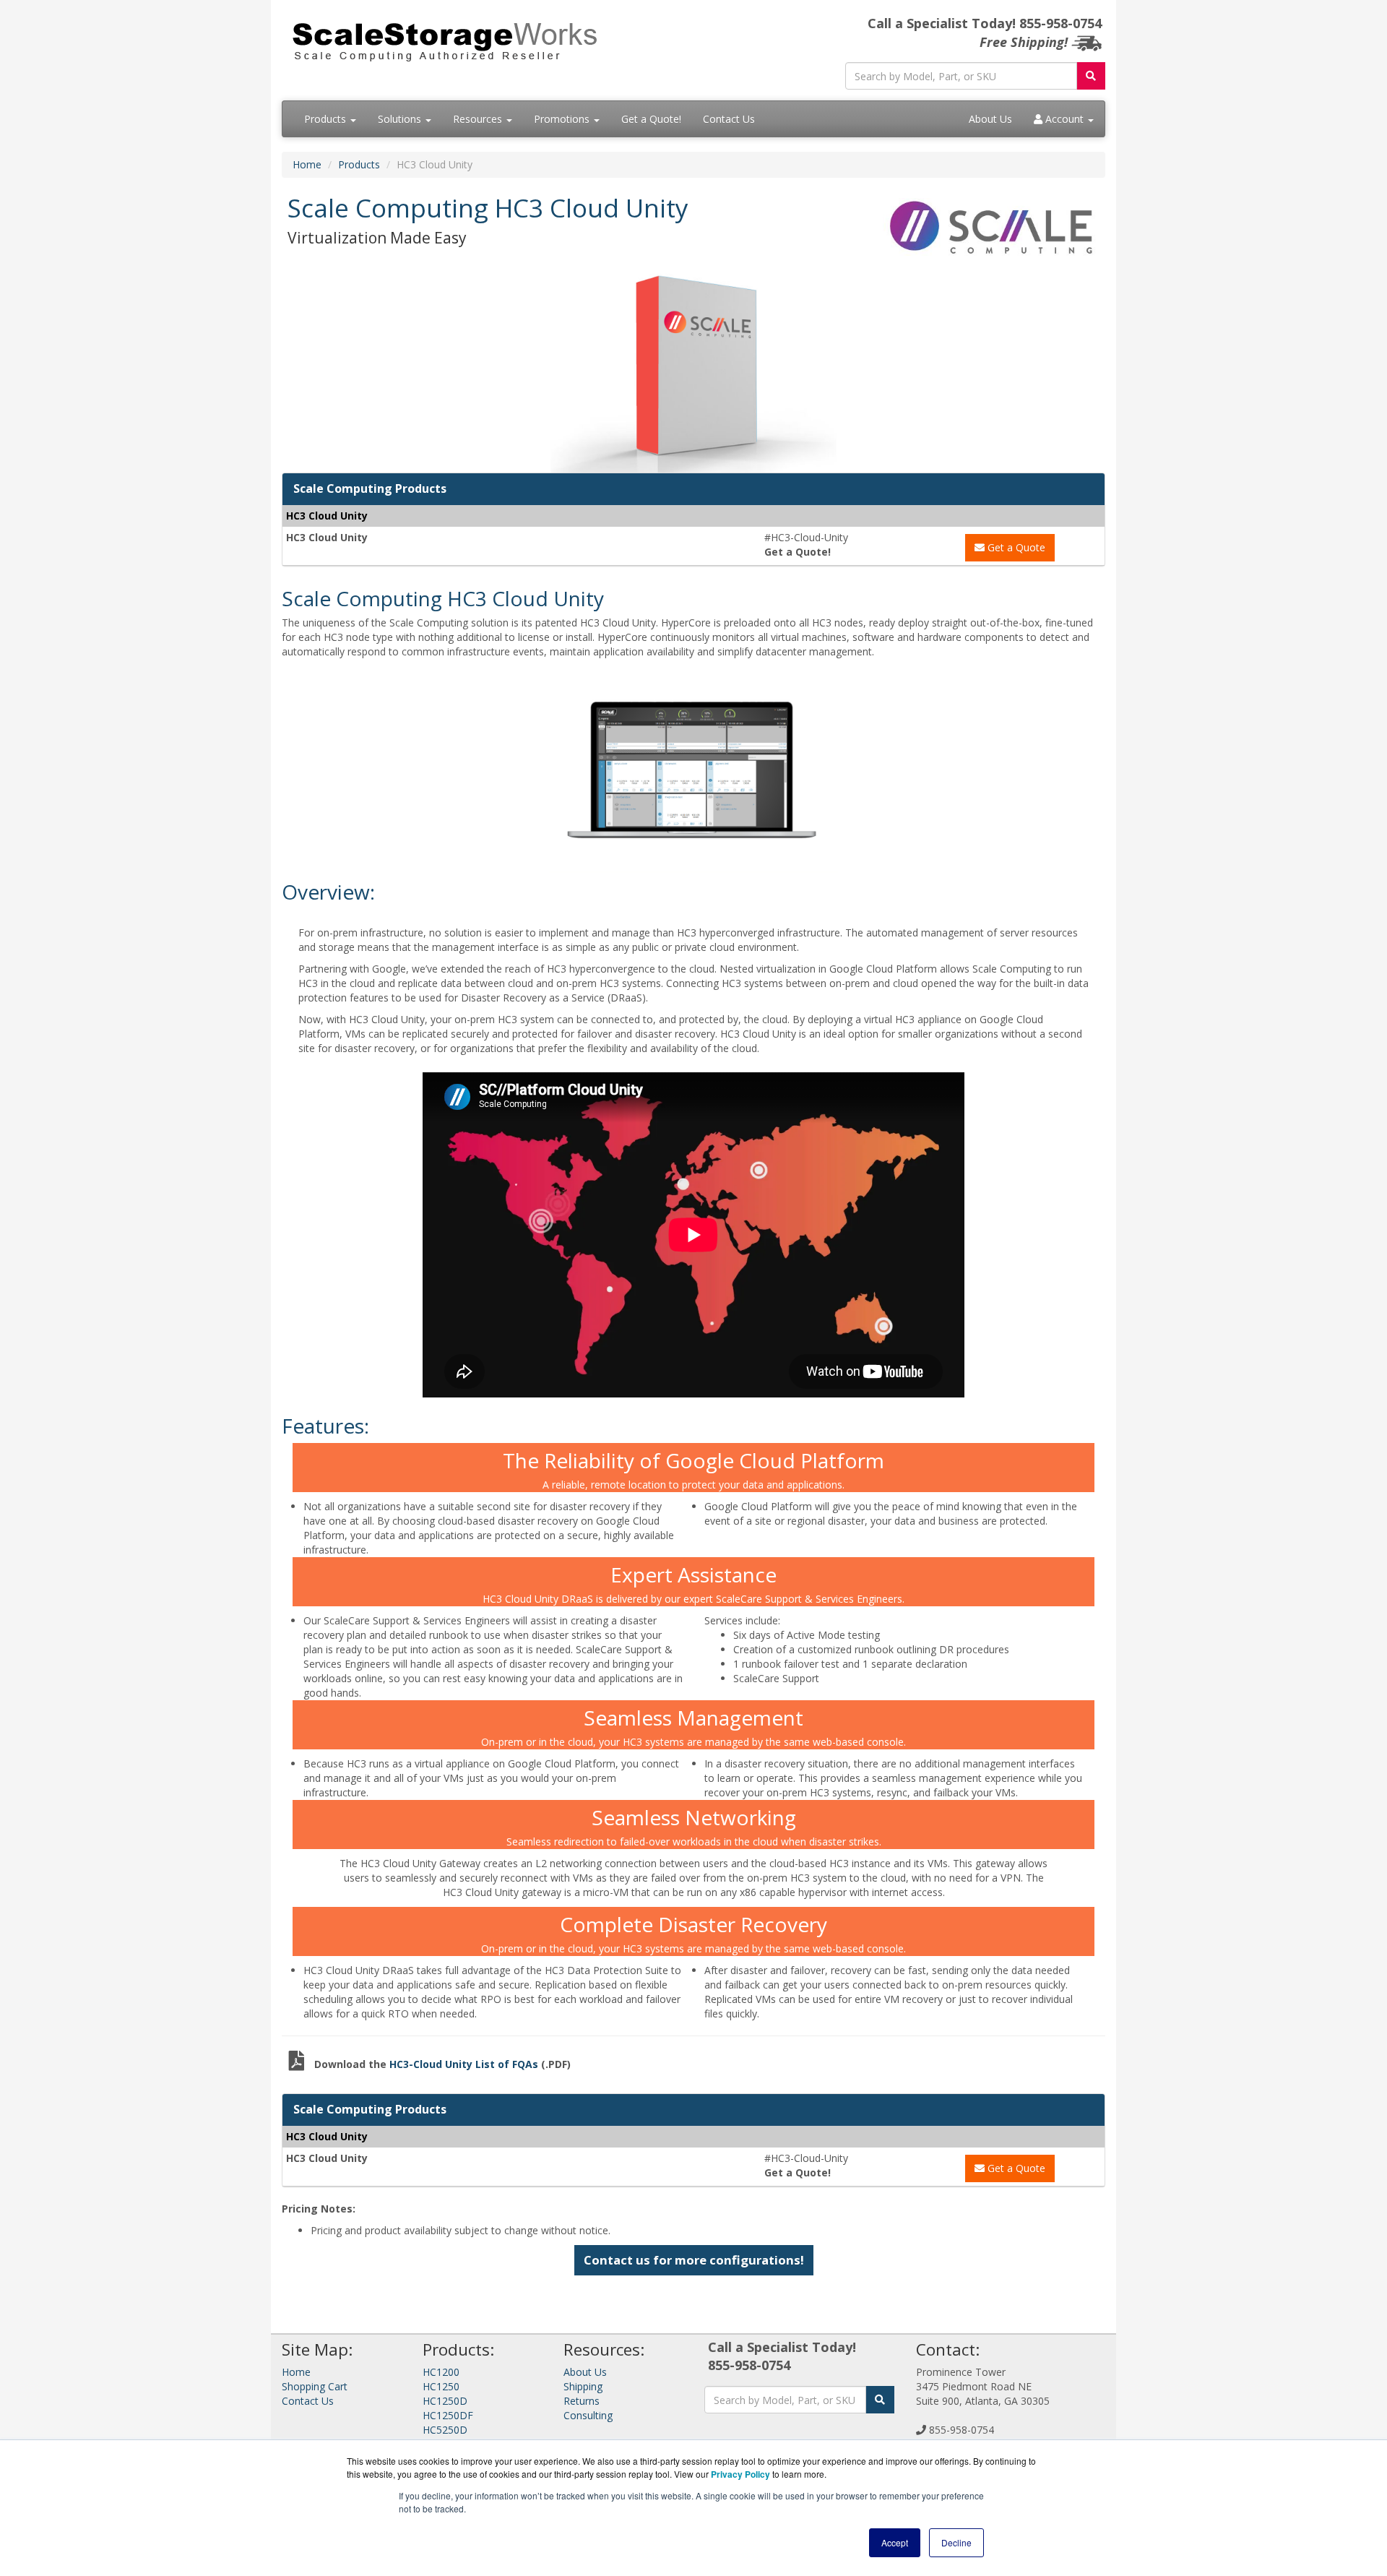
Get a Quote (1015, 547)
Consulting (588, 2415)
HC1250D (445, 2401)
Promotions (563, 119)
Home (307, 164)
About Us (990, 119)
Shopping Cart (315, 2386)
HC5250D (445, 2430)
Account (1064, 119)
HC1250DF (448, 2415)
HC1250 (441, 2386)
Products (327, 119)
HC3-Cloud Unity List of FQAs (465, 2064)
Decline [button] (956, 2542)
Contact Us (729, 119)
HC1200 (441, 2372)
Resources (479, 119)
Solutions (401, 119)
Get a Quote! (651, 119)
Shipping (583, 2386)
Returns (582, 2401)
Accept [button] (895, 2542)
